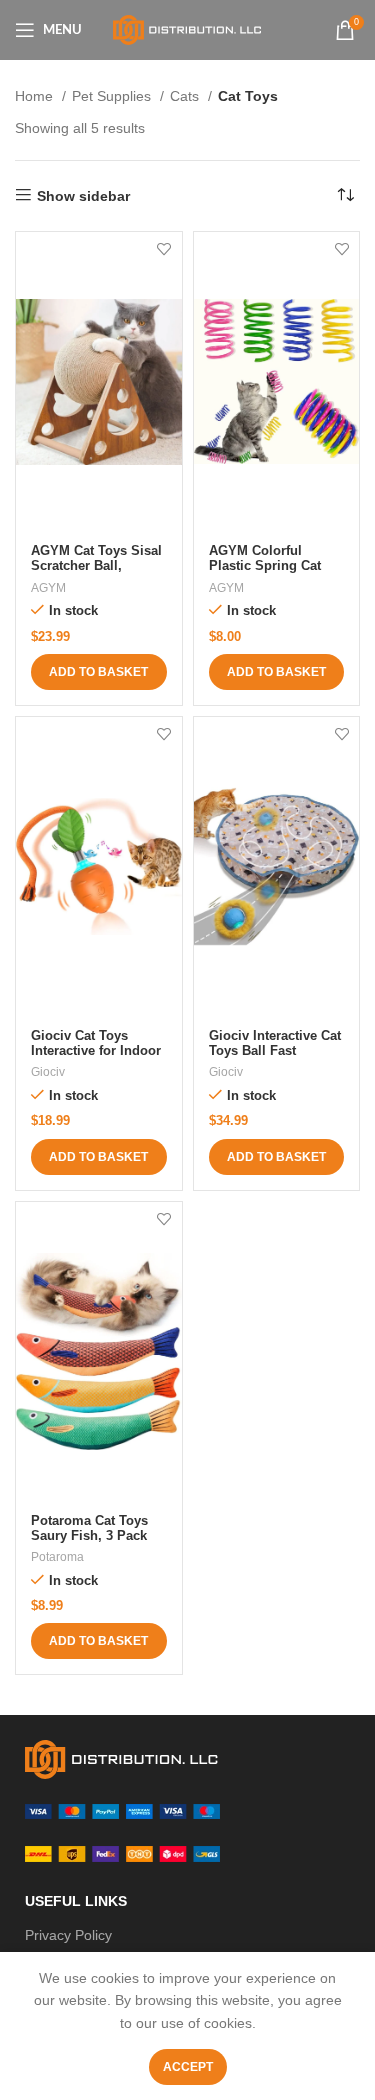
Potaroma (57, 1557)
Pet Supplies (113, 96)
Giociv (48, 1072)
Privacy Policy (68, 1935)
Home (36, 96)
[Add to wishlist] (164, 249)
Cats (186, 96)
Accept (188, 2067)
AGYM (48, 588)
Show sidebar (83, 196)
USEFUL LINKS (76, 1901)
